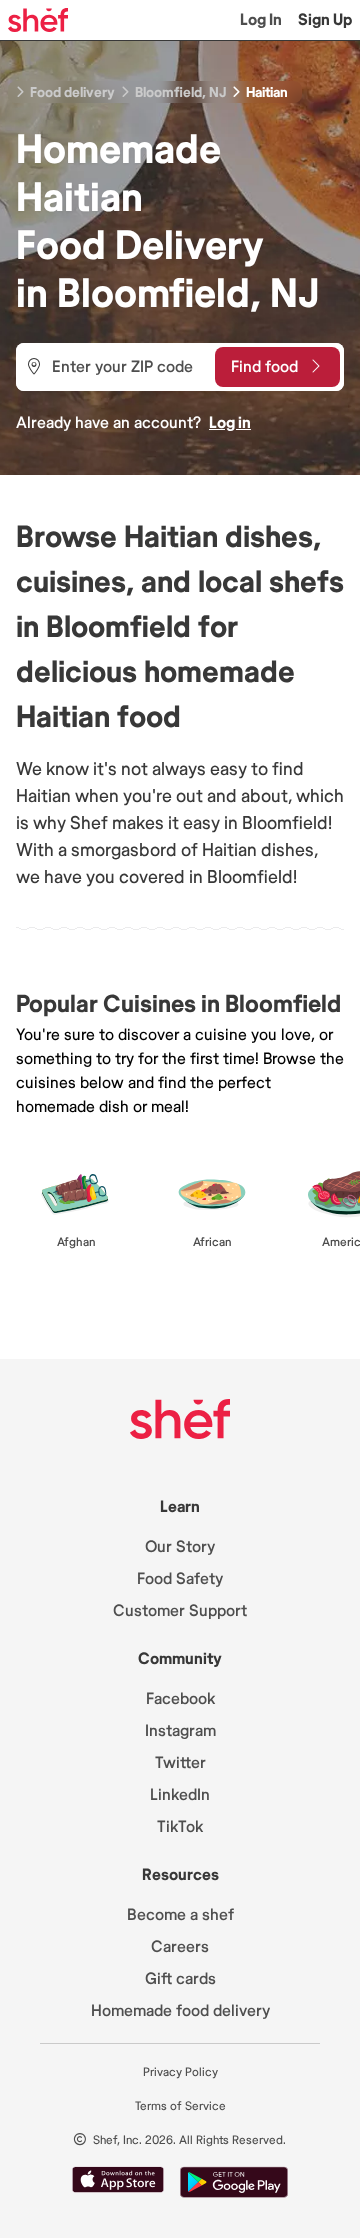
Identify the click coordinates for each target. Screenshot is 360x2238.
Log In (261, 20)
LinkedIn (180, 1795)
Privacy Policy (180, 2072)
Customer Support (180, 1611)
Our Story (180, 1547)
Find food (264, 367)
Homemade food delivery (180, 2011)
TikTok (180, 1827)
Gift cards (180, 1979)
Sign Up (325, 20)
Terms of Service (180, 2106)
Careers (180, 1947)
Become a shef (180, 1915)
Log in (230, 423)
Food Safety (180, 1579)
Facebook (180, 1699)
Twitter (180, 1763)
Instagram (180, 1731)
